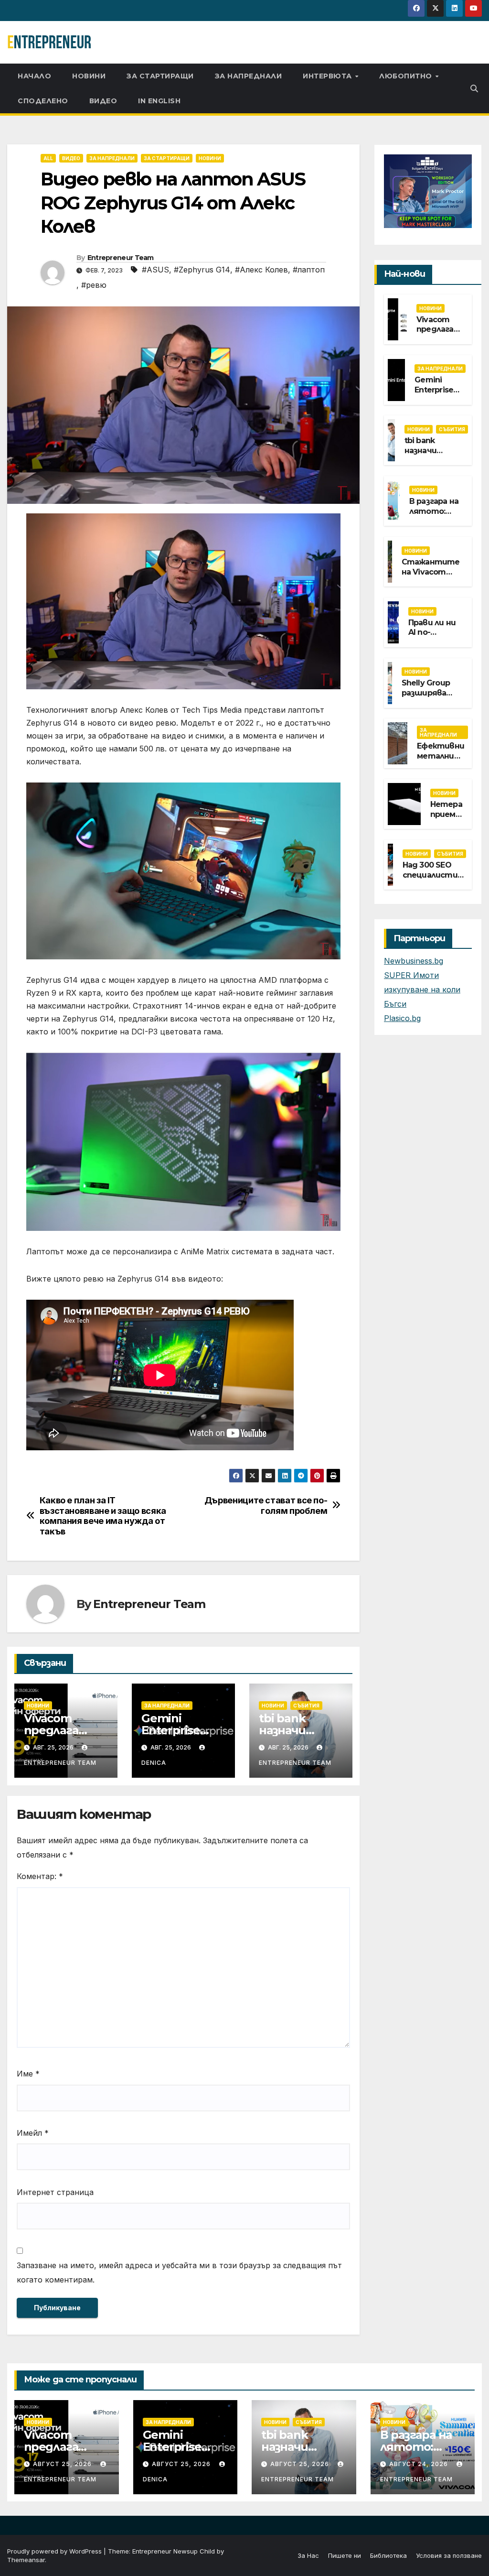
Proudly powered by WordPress (55, 2551)
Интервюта (328, 76)
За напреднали (249, 76)
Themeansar (26, 2560)
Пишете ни (345, 2555)
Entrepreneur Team (121, 258)
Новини (89, 76)
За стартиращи (160, 76)
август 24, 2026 (420, 2464)
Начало (34, 76)
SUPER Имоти (411, 975)
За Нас (308, 2555)
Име (28, 2074)
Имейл (33, 2133)
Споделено (43, 101)
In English (159, 101)
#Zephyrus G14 (202, 270)
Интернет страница (55, 2192)
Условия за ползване (449, 2555)
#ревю (94, 285)
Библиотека (388, 2555)
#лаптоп (309, 270)
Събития (306, 1706)
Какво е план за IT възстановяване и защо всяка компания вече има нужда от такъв (103, 1516)
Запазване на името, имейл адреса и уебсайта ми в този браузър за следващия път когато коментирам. (179, 2272)
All (48, 158)
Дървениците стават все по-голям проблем (266, 1505)
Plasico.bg (402, 1018)
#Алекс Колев (261, 270)
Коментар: (40, 1876)
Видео (103, 101)
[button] (474, 88)
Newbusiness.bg (414, 961)
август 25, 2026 (63, 2464)
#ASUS (155, 270)
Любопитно (407, 76)
